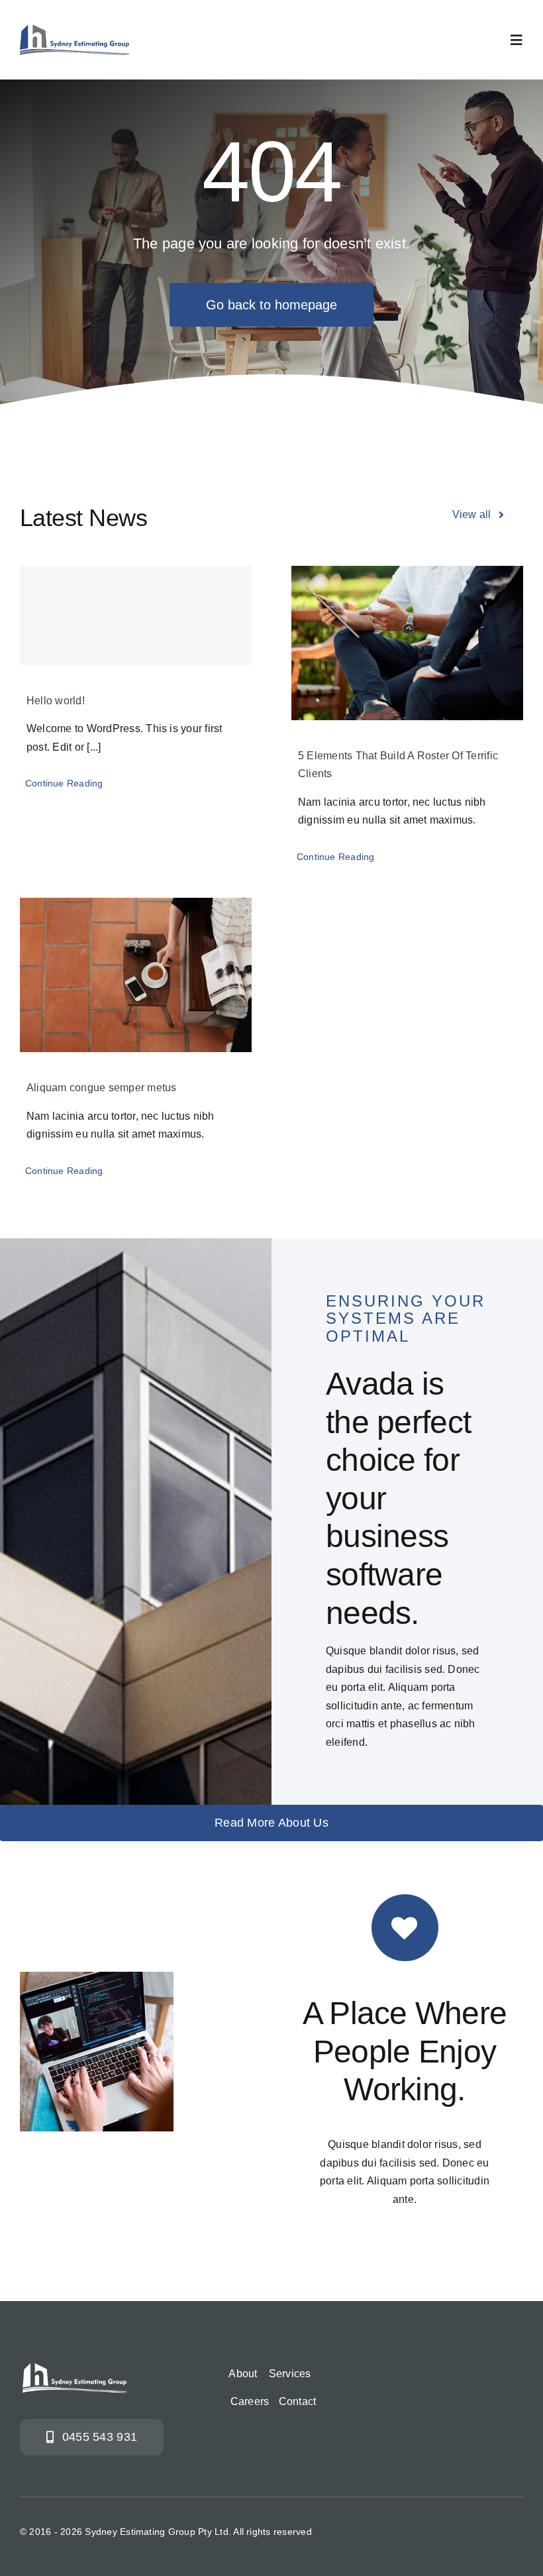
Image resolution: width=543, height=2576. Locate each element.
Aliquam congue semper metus (101, 1088)
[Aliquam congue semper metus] (136, 975)
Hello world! (56, 701)
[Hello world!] (136, 616)
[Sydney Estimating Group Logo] (74, 29)
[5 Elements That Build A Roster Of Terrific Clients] (407, 643)
